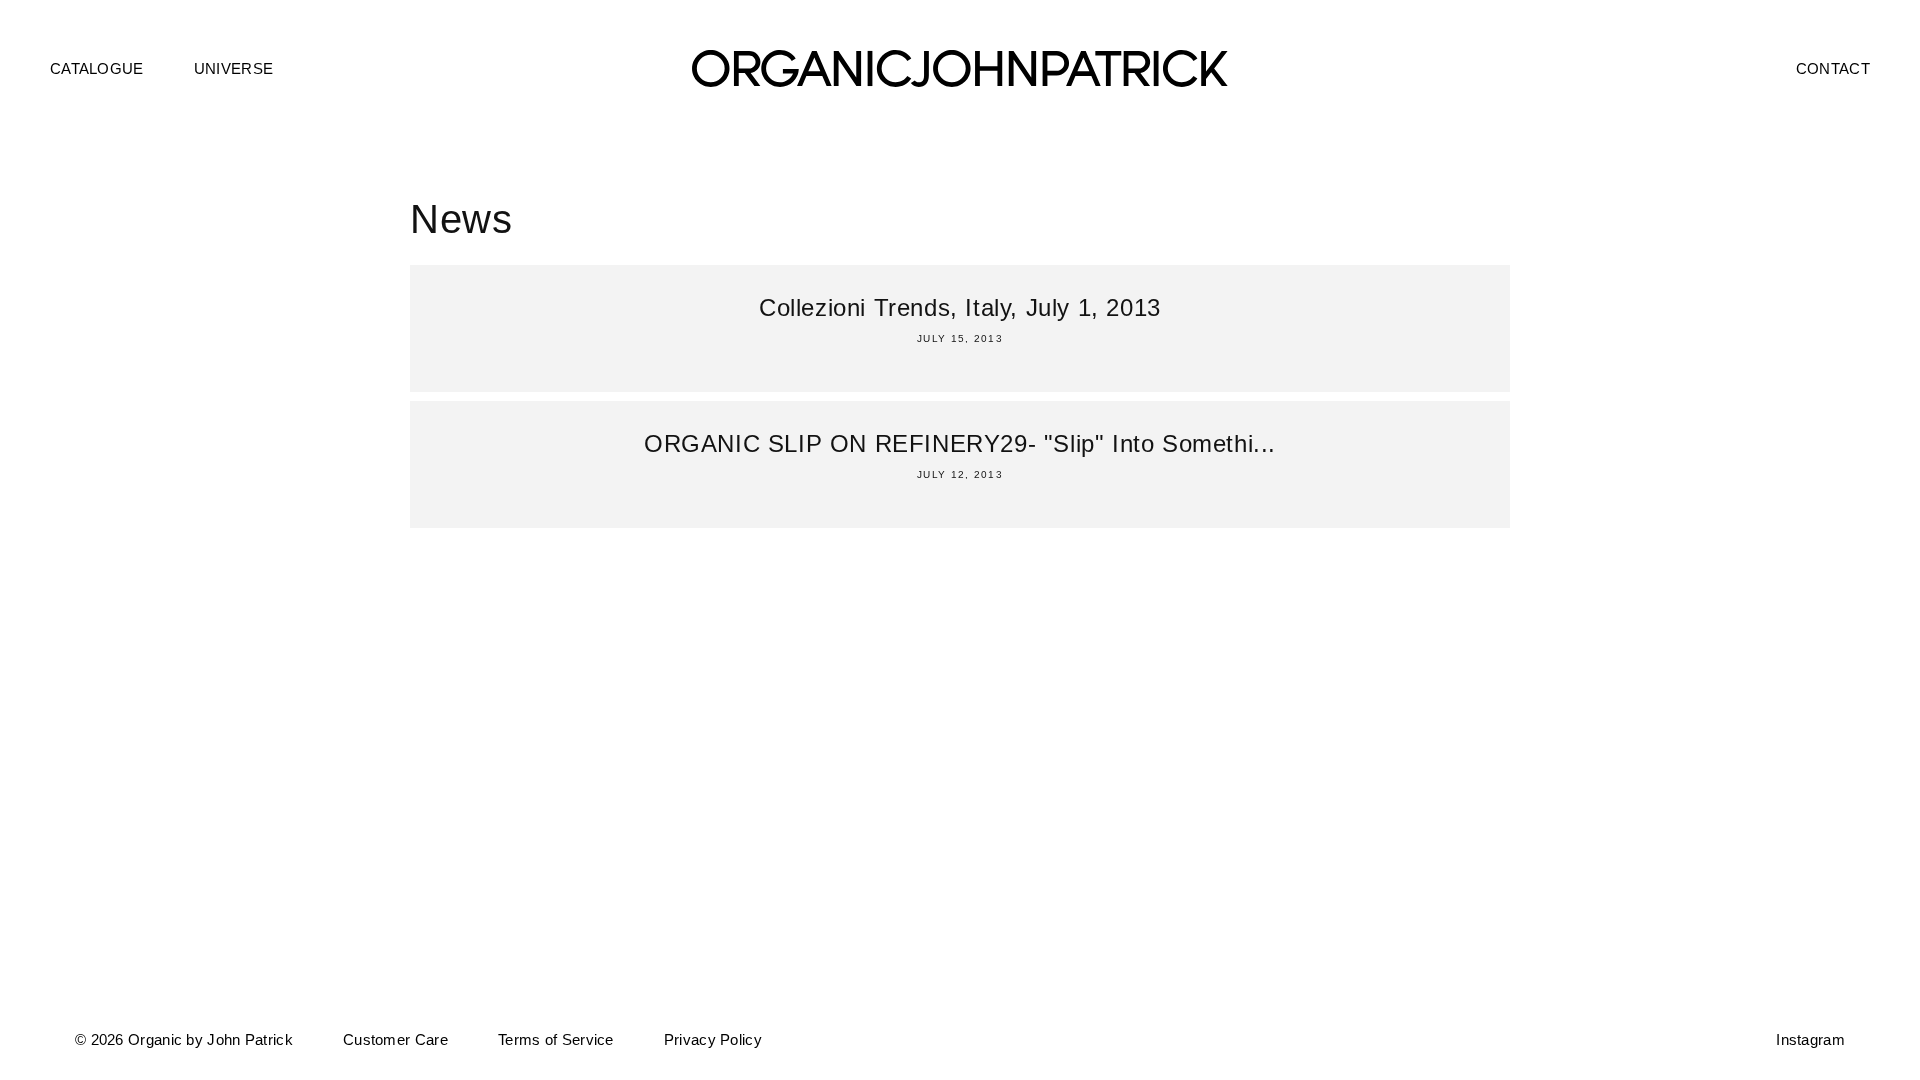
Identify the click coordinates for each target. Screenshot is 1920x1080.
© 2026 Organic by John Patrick (184, 1039)
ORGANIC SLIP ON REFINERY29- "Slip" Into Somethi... (960, 443)
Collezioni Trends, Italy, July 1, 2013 (960, 307)
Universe (233, 68)
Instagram (1810, 1039)
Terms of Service (556, 1039)
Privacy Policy (713, 1039)
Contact (1833, 68)
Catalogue (97, 68)
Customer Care (395, 1039)
